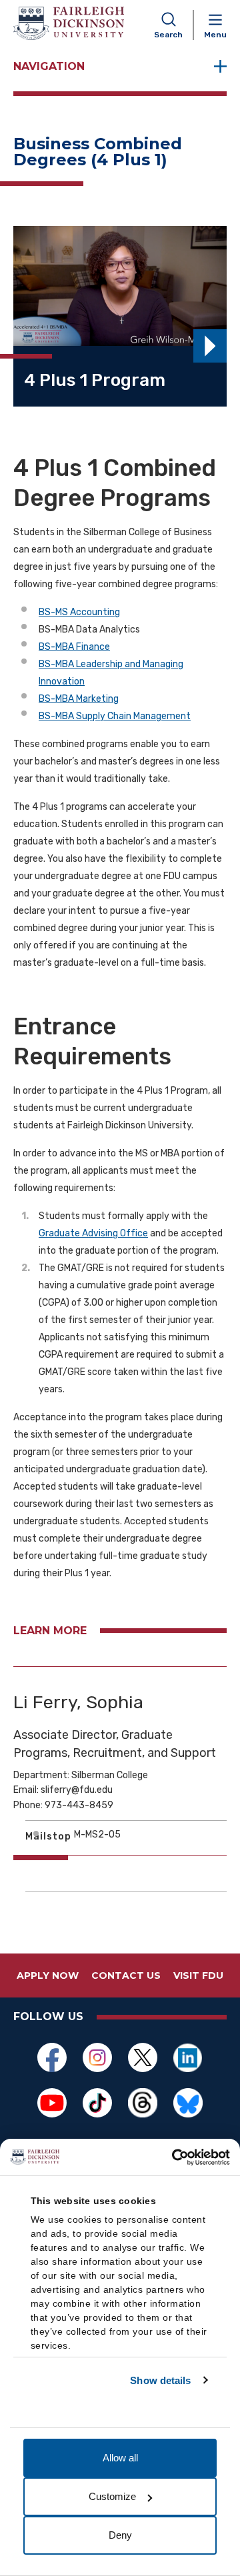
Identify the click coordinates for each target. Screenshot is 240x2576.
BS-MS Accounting (79, 612)
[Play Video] (210, 346)
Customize (112, 2496)
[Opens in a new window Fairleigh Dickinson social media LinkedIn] (188, 2057)
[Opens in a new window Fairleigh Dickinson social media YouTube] (52, 2103)
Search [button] (168, 35)
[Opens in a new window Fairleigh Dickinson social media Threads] (143, 2103)
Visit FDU (198, 1975)
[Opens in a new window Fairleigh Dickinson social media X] (143, 2057)
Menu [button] (215, 35)
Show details (160, 2380)
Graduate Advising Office (93, 1233)
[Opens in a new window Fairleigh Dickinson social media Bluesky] (188, 2103)
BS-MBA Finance (74, 647)
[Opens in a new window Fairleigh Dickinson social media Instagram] (97, 2057)
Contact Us (126, 1975)
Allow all (120, 2458)
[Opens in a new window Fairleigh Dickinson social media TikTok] (97, 2103)
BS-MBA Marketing (79, 699)
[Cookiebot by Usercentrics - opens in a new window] (173, 2157)
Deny (120, 2535)
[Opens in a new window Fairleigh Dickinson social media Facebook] (52, 2057)
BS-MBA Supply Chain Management (115, 716)
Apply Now (48, 1975)
